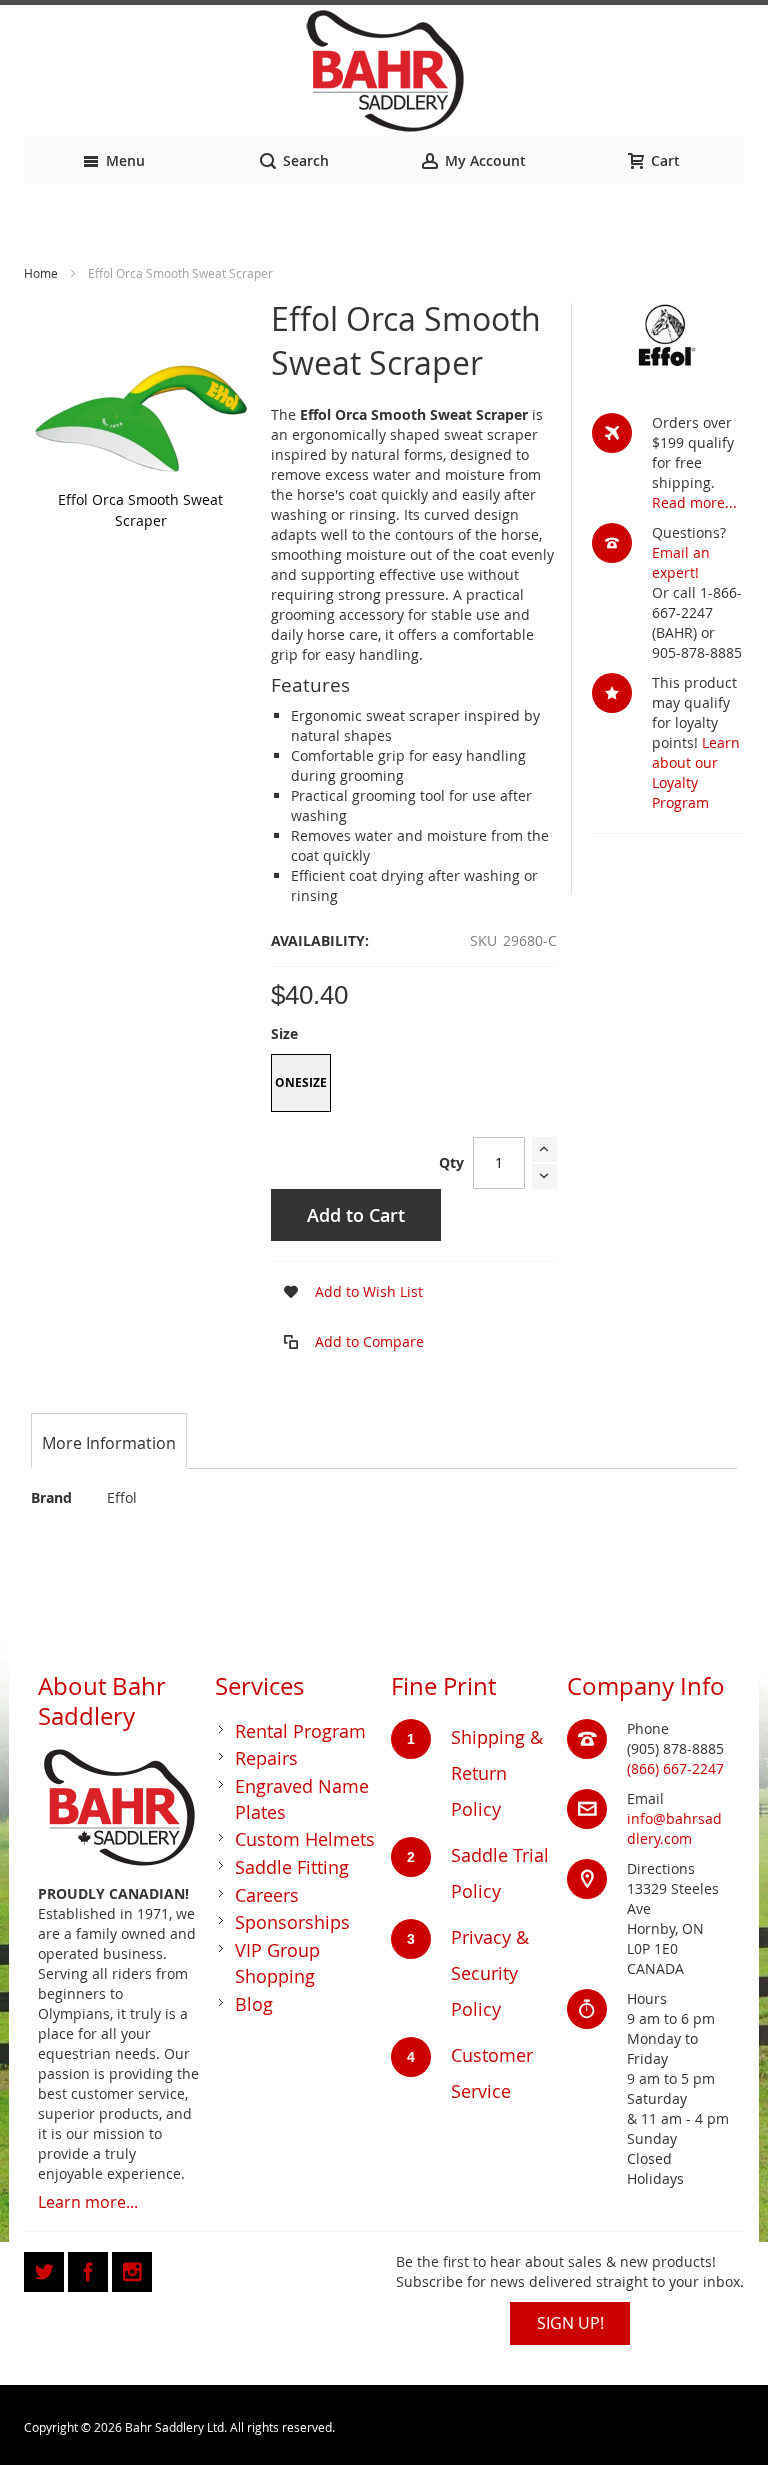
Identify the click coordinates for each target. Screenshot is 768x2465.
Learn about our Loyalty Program (696, 772)
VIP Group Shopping (277, 1963)
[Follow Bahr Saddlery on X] (46, 2268)
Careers (267, 1895)
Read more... (694, 502)
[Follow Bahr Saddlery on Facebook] (90, 2268)
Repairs (266, 1758)
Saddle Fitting (292, 1867)
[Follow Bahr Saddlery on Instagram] (132, 2268)
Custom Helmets (305, 1839)
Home (41, 273)
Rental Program (300, 1731)
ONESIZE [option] (301, 1082)
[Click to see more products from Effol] (668, 335)
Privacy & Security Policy (490, 1973)
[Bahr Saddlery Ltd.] (384, 72)
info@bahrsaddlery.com (674, 1828)
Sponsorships (292, 1922)
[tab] (109, 1443)
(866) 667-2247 (675, 1768)
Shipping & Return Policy (497, 1773)
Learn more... (88, 2202)
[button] (347, 1292)
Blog (254, 2004)
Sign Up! (570, 2323)
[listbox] (414, 1085)
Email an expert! (681, 562)
